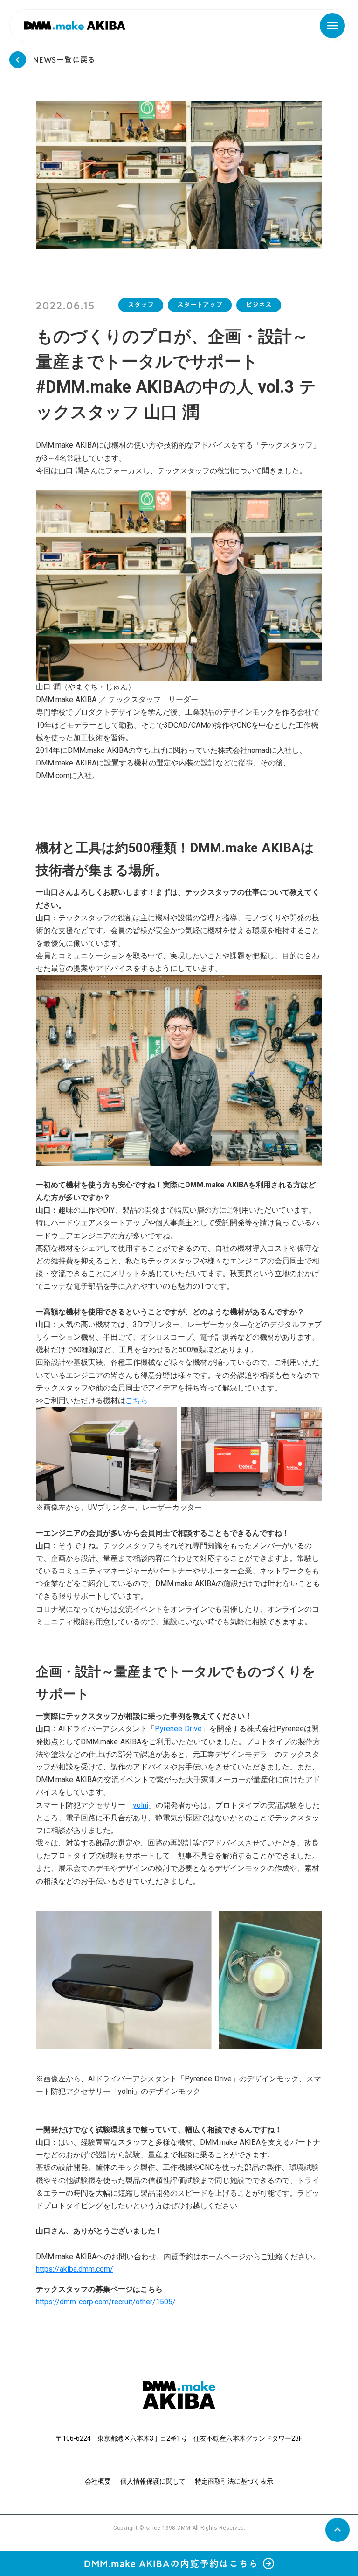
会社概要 (98, 2481)
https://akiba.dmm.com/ (75, 2269)
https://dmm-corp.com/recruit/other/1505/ (106, 2302)
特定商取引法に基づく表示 (234, 2481)
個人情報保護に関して (153, 2481)
